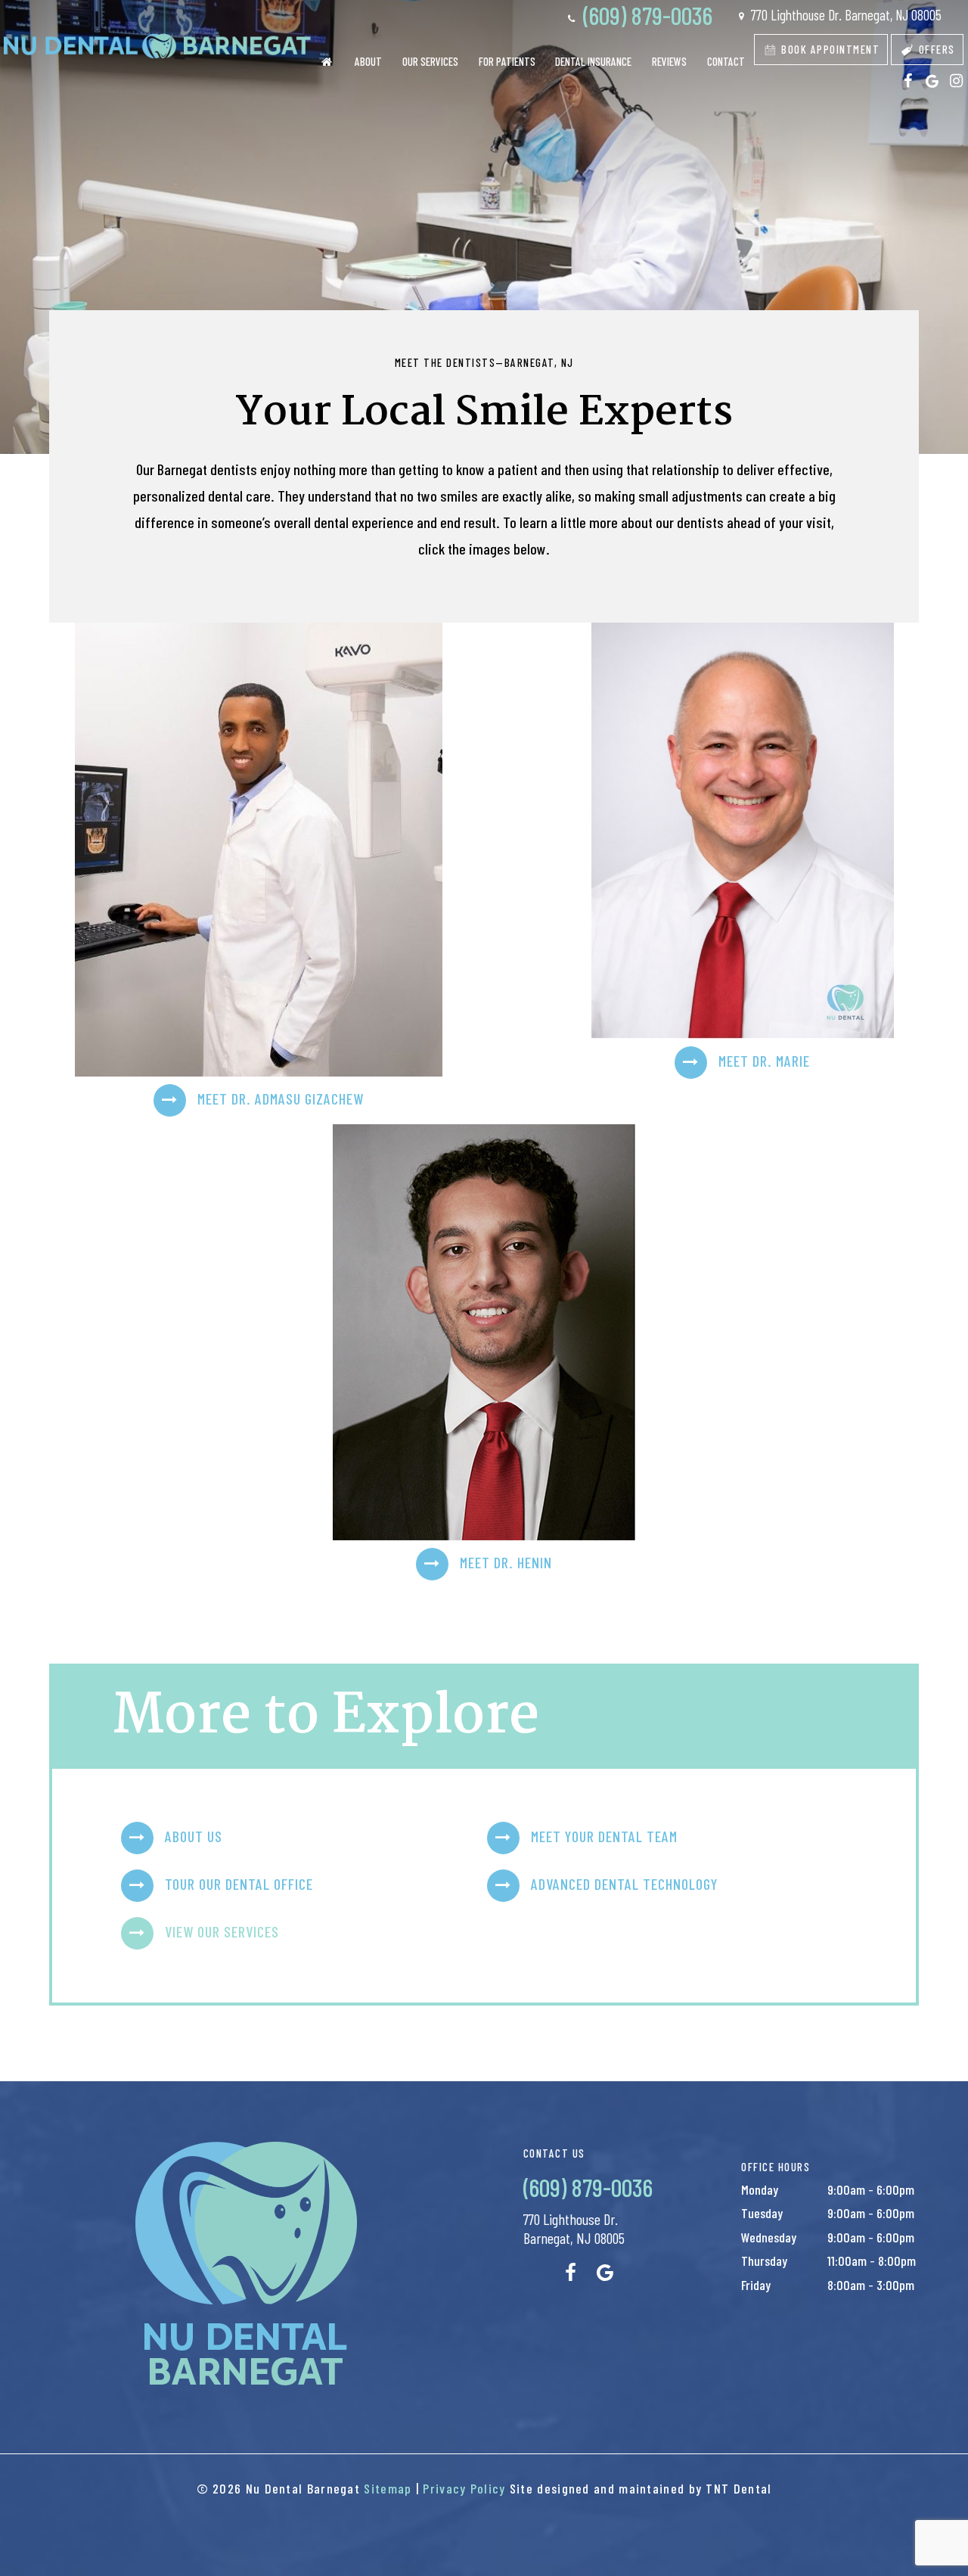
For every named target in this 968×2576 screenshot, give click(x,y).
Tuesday (762, 2213)
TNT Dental (738, 2488)
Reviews (669, 61)
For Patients (507, 61)
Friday (756, 2285)
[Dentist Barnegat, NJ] (326, 62)
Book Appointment (829, 49)
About (368, 61)
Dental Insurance (593, 61)
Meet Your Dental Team (604, 1835)
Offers (935, 49)
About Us (194, 1835)
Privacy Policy (464, 2488)
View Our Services (222, 1931)
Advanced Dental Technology (624, 1883)
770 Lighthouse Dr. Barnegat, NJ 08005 (845, 15)
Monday (760, 2189)
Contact (726, 61)
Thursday (764, 2261)
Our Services (430, 61)
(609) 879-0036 (645, 15)
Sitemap (388, 2488)
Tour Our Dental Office (239, 1883)
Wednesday (769, 2237)
